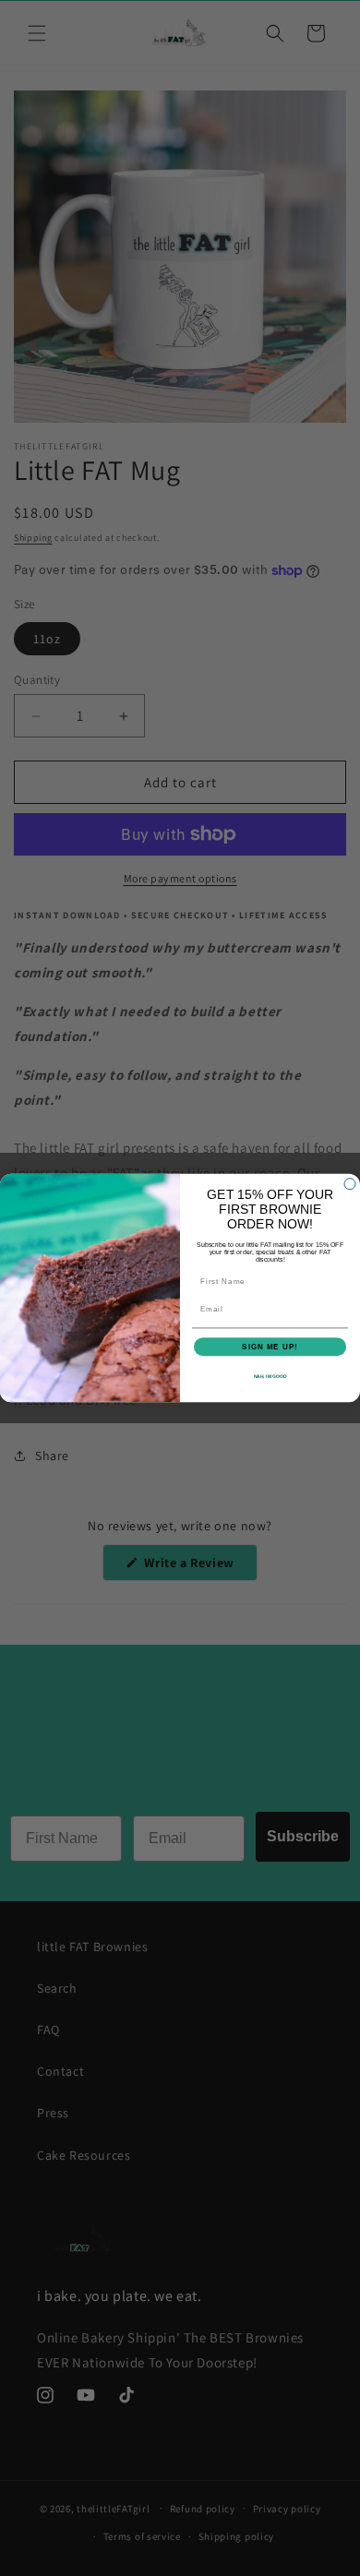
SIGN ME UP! (270, 1347)
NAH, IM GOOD (270, 1377)
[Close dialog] (350, 1184)
